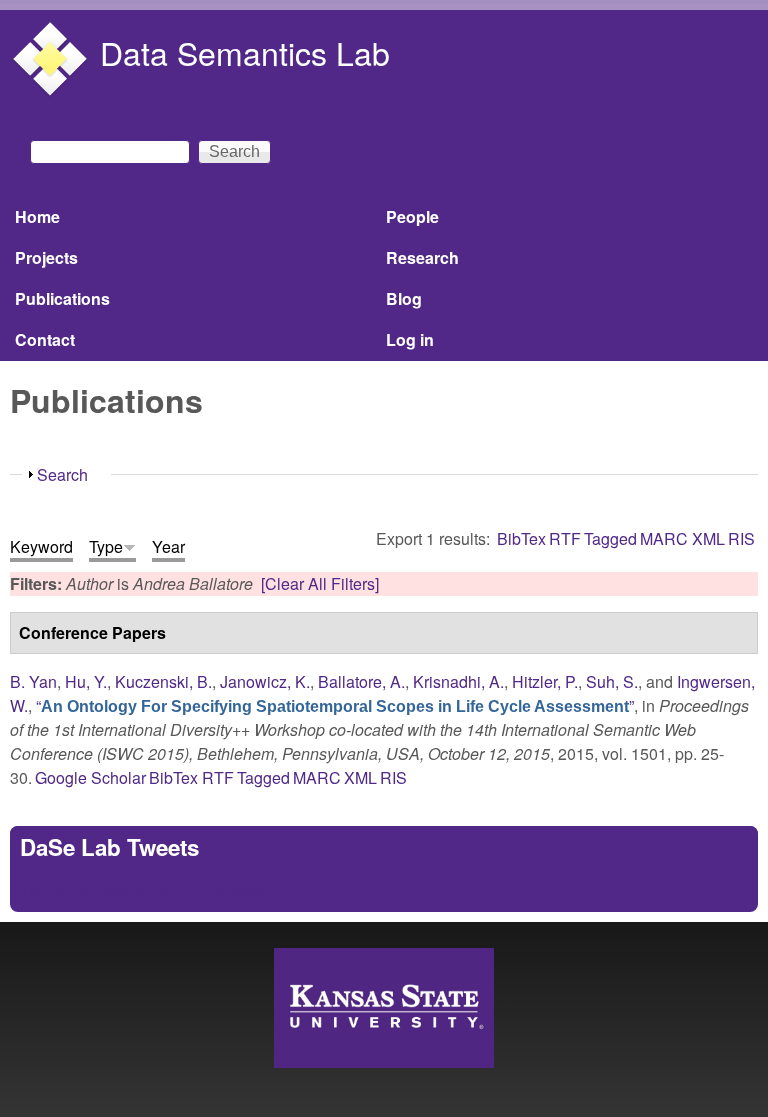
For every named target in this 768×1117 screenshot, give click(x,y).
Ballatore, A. (361, 681)
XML (708, 538)
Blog (404, 298)
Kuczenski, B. (163, 681)
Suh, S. (612, 681)
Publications (62, 298)
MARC (664, 538)
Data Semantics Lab (245, 52)
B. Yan (33, 681)
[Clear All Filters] (320, 583)
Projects (46, 257)
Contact (45, 339)
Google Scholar (90, 777)
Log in (410, 339)
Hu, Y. (86, 681)
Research (422, 257)
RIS (741, 538)
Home (37, 216)
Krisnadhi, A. (458, 681)
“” (335, 705)
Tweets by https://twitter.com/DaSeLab (154, 889)
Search (62, 474)
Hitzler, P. (545, 681)
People (412, 216)
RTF (565, 538)
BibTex (521, 538)
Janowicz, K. (265, 681)
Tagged (610, 538)
